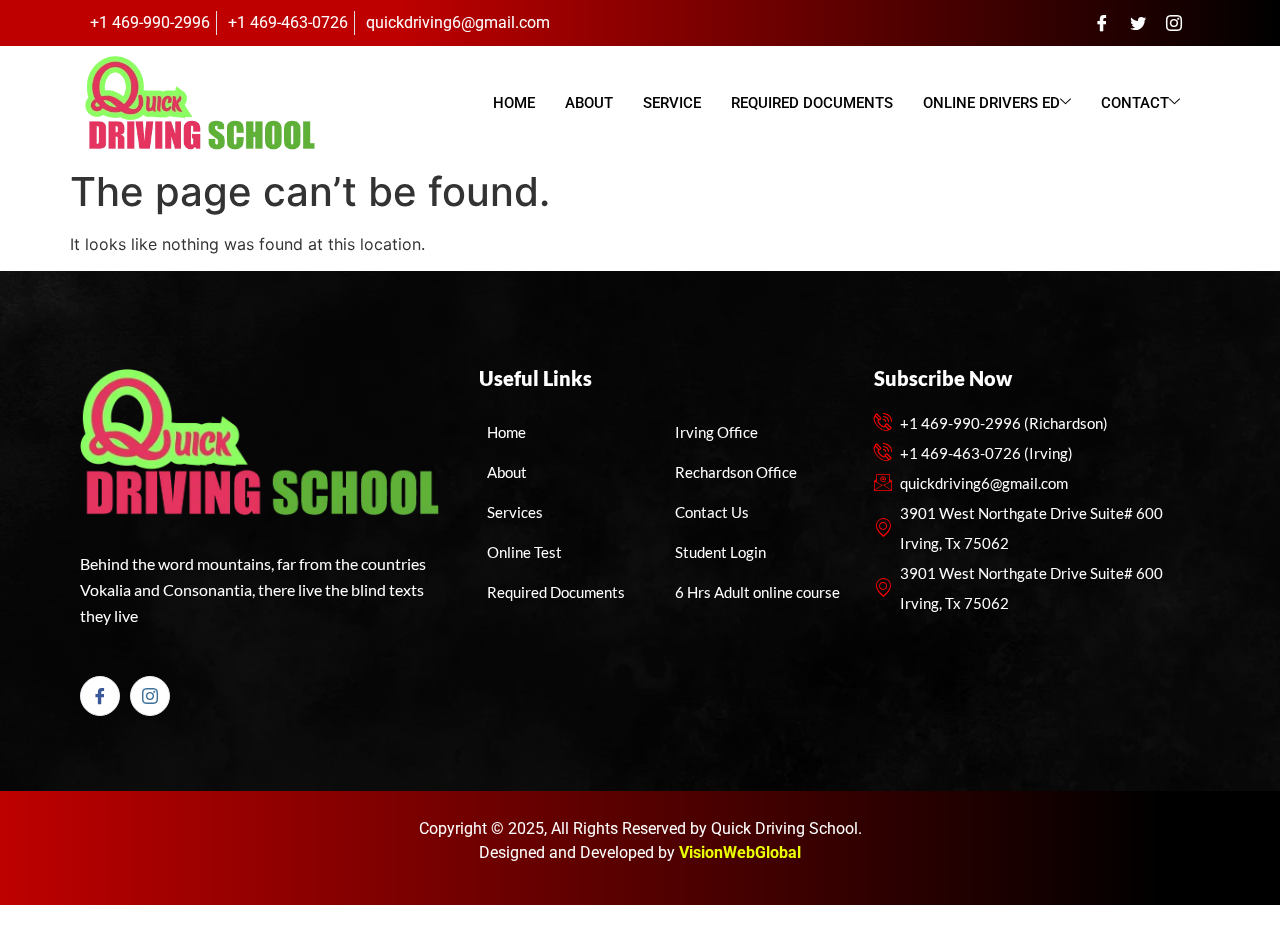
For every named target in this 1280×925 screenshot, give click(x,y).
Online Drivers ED (991, 103)
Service (672, 103)
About (589, 103)
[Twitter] (1138, 23)
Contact (1135, 103)
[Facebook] (1102, 23)
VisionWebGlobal (740, 852)
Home (514, 103)
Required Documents (812, 103)
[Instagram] (1174, 23)
